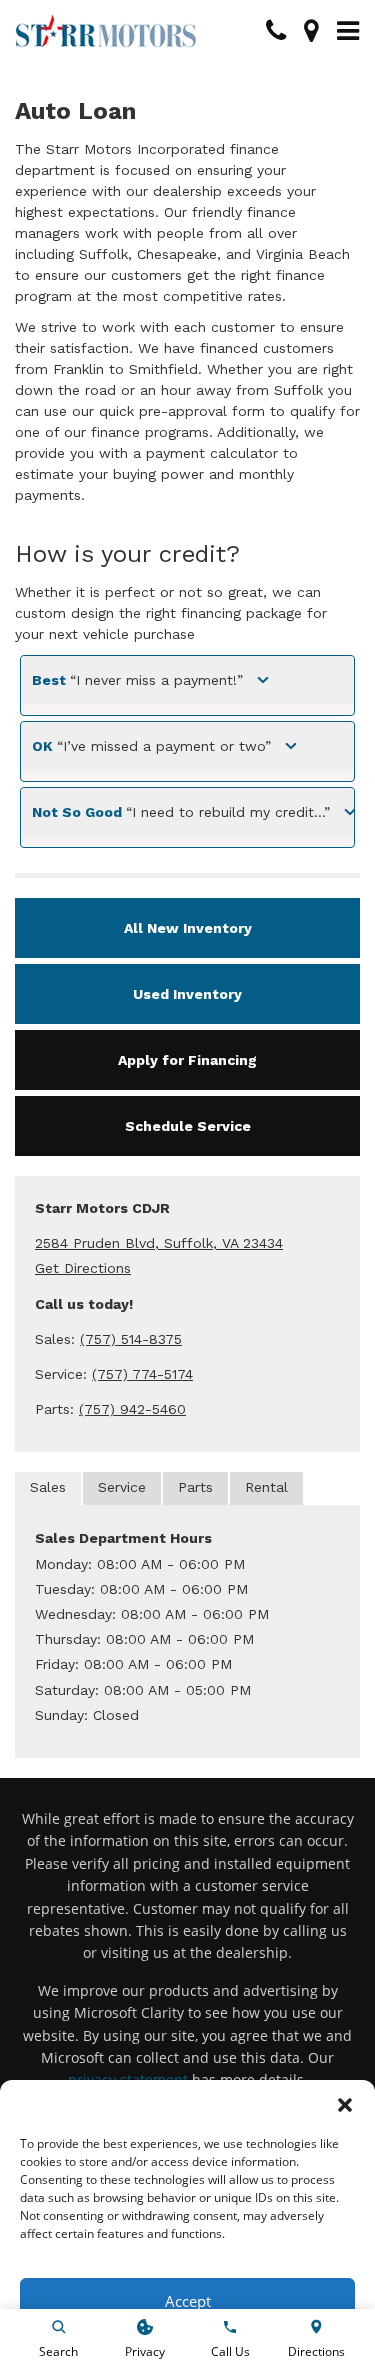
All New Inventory (188, 928)
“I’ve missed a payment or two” (151, 746)
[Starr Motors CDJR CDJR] (106, 31)
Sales (48, 1487)
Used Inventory (187, 994)
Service (122, 1487)
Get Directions (83, 1268)
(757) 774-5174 (142, 1374)
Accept (188, 2301)
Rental (266, 1487)
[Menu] (348, 31)
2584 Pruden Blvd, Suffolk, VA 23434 (159, 1243)
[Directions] (311, 31)
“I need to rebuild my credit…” (181, 812)
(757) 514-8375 (131, 1339)
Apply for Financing (187, 1060)
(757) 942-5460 (132, 1409)
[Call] (276, 31)
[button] (345, 2105)
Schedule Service (188, 1126)
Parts (195, 1487)
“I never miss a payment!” (137, 680)
